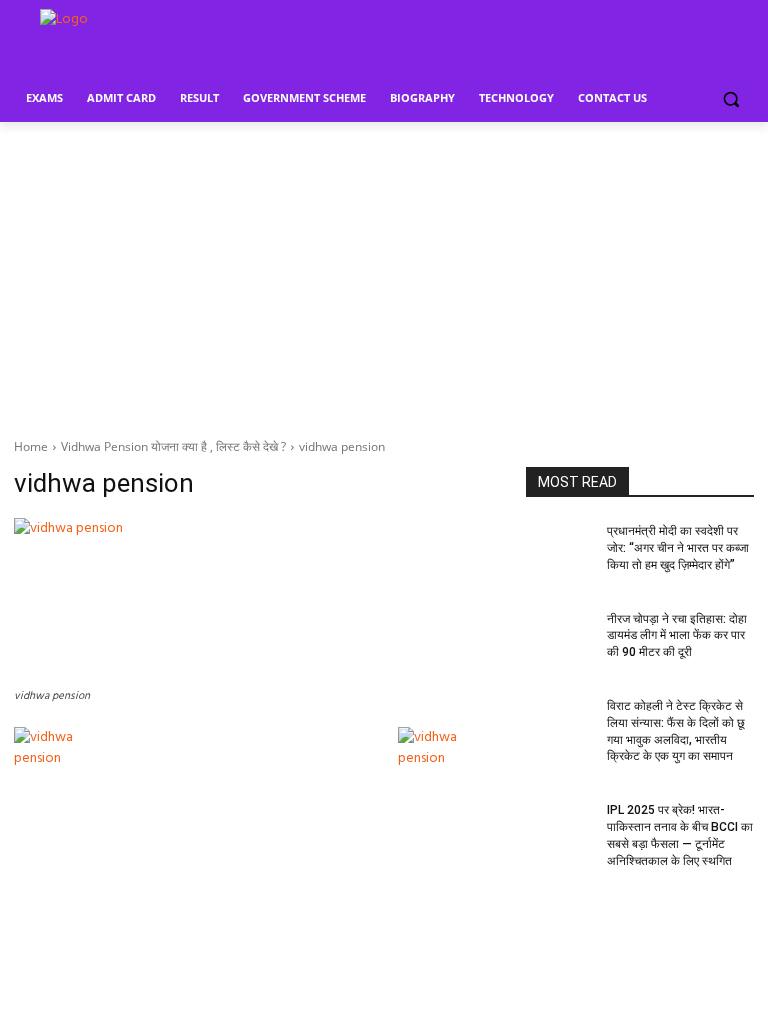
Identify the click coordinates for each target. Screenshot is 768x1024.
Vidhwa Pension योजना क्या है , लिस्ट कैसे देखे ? (173, 446)
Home (31, 446)
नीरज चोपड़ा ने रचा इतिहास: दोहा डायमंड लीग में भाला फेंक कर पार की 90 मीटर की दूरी (677, 636)
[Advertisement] (384, 272)
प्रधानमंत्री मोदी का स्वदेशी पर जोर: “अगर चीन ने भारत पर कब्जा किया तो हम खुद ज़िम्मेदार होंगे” (678, 548)
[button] (730, 98)
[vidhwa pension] (256, 600)
